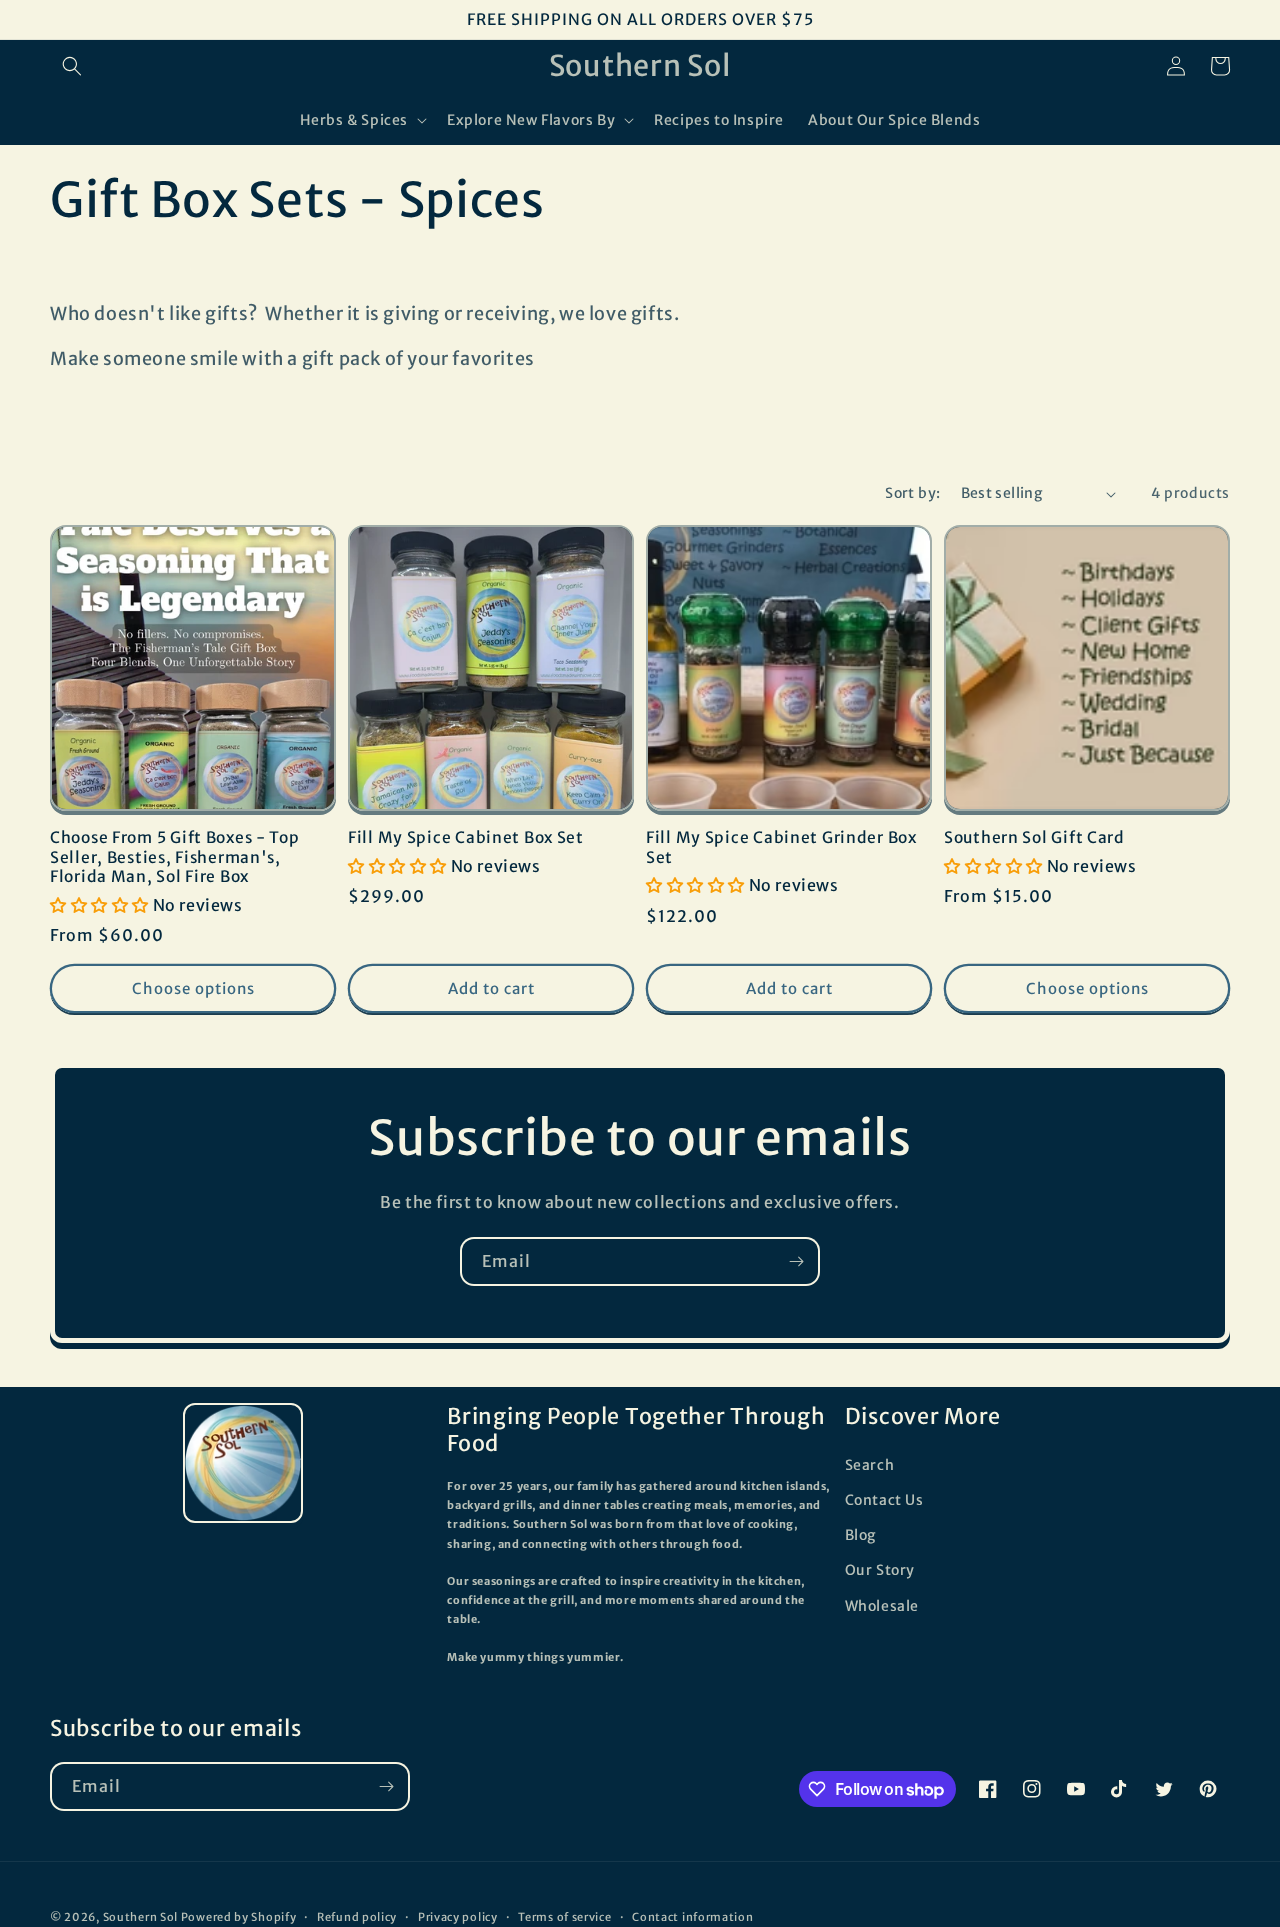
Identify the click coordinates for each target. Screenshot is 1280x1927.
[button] (72, 66)
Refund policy (357, 1917)
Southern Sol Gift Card (1034, 837)
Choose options (193, 988)
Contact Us (884, 1500)
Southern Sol (140, 1917)
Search (870, 1465)
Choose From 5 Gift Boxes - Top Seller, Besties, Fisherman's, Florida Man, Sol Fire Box (175, 857)
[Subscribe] (796, 1261)
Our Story (880, 1570)
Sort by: (912, 493)
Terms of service (564, 1917)
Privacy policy (458, 1917)
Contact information (692, 1917)
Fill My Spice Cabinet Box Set (466, 837)
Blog (860, 1535)
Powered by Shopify (239, 1917)
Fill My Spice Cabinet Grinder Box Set (781, 847)
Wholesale (882, 1606)
